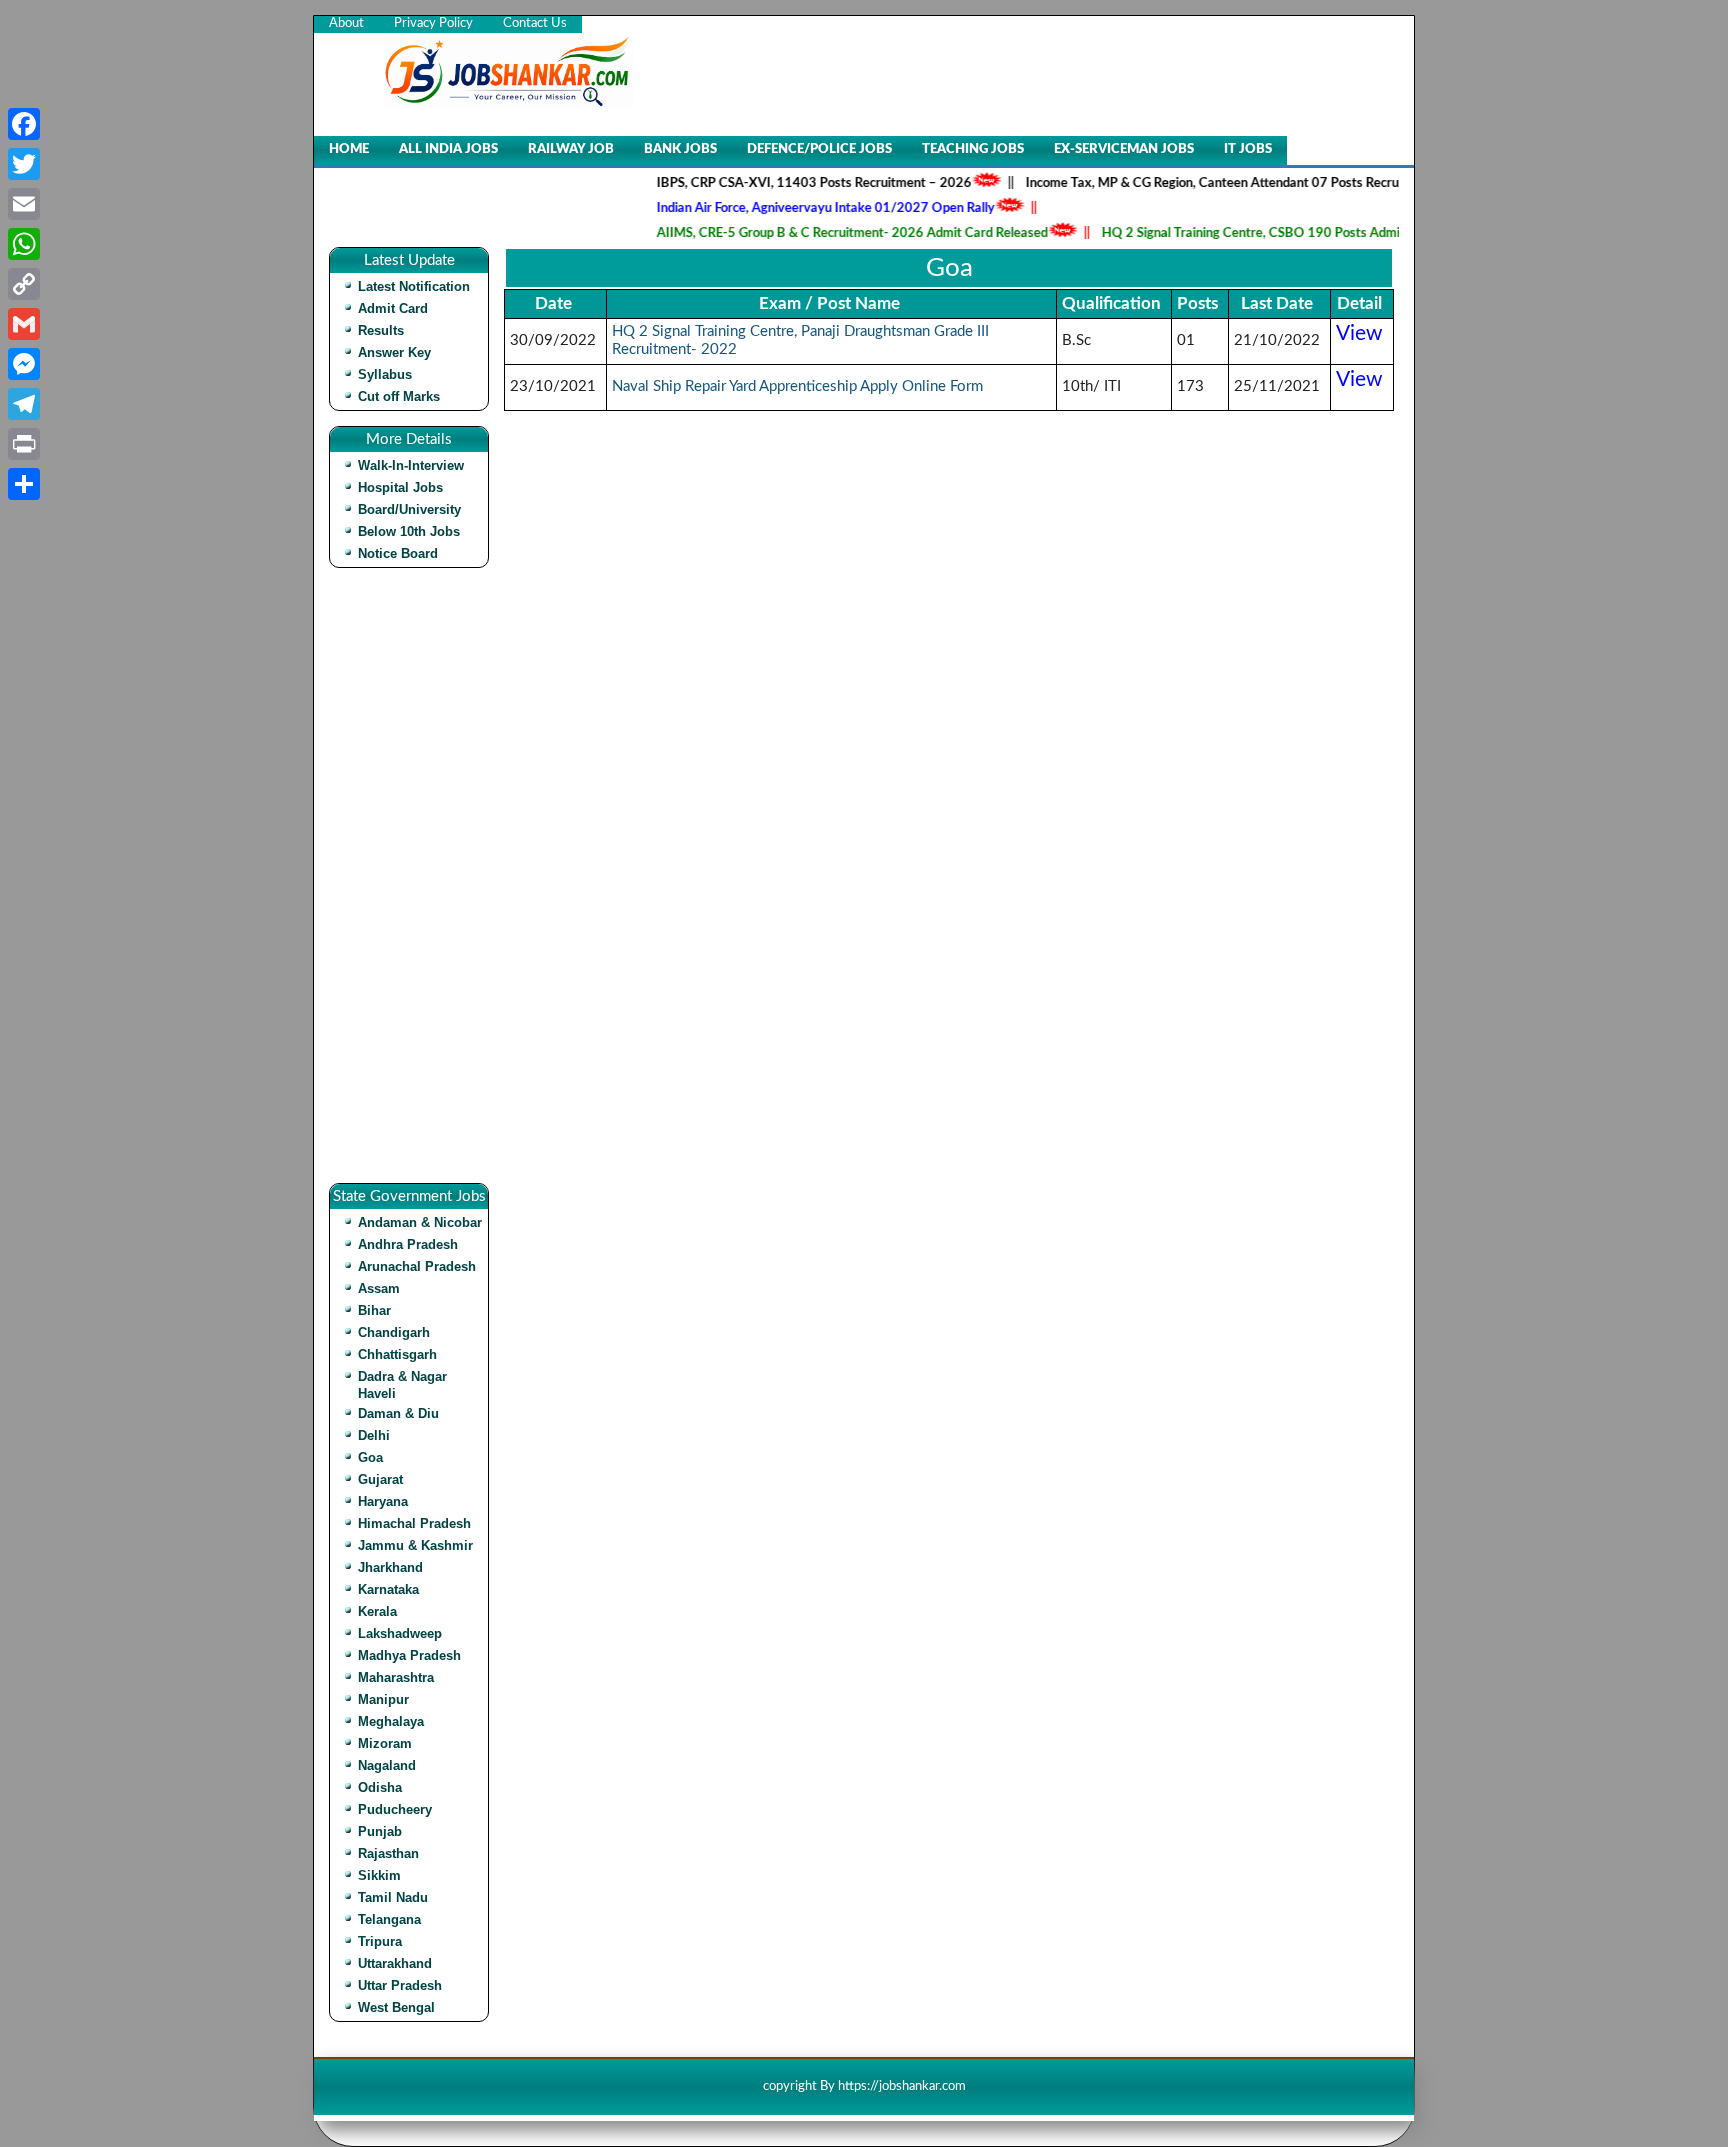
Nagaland (387, 1765)
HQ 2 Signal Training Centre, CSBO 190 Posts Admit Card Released (1262, 233)
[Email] (24, 204)
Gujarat (380, 1479)
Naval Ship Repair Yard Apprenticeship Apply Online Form (797, 386)
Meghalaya (391, 1721)
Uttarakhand (395, 1963)
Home (349, 149)
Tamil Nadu (393, 1897)
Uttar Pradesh (400, 1985)
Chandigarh (394, 1332)
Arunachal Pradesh (417, 1266)
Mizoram (385, 1743)
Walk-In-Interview (411, 465)
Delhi (374, 1435)
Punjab (380, 1831)
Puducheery (395, 1809)
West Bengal (396, 2007)
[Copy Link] (24, 284)
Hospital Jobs (400, 487)
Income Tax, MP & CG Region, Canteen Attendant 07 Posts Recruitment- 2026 (1217, 183)
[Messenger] (24, 364)
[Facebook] (24, 124)
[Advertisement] (414, 883)
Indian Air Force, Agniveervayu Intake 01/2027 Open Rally (792, 208)
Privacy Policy (433, 23)
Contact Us (535, 23)
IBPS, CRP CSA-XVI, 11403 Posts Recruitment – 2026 (780, 183)
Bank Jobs (680, 149)
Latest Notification (414, 286)
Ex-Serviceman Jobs (1124, 149)
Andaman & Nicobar (420, 1222)
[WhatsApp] (24, 244)
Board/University (409, 509)
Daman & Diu (398, 1413)
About (346, 23)
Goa (370, 1457)
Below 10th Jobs (409, 531)
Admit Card (393, 308)
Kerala (377, 1611)
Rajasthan (388, 1853)
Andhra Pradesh (408, 1244)
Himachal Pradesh (414, 1523)
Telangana (389, 1919)
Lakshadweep (400, 1633)
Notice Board (398, 553)
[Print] (24, 444)
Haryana (383, 1501)
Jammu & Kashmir (415, 1545)
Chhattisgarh (397, 1354)
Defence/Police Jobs (819, 149)
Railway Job (571, 149)
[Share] (24, 484)
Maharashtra (396, 1677)
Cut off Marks (399, 396)
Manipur (383, 1699)
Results (381, 330)
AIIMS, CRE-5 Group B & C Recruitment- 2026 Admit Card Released (818, 233)
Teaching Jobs (973, 149)
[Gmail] (24, 324)
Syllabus (385, 374)
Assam (379, 1288)
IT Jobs (1248, 149)
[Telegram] (24, 404)
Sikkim (379, 1875)
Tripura (380, 1941)
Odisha (380, 1787)
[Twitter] (24, 164)
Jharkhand (390, 1567)
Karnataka (388, 1589)
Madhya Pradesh (409, 1655)
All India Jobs (448, 149)
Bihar (374, 1310)
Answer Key (394, 352)
